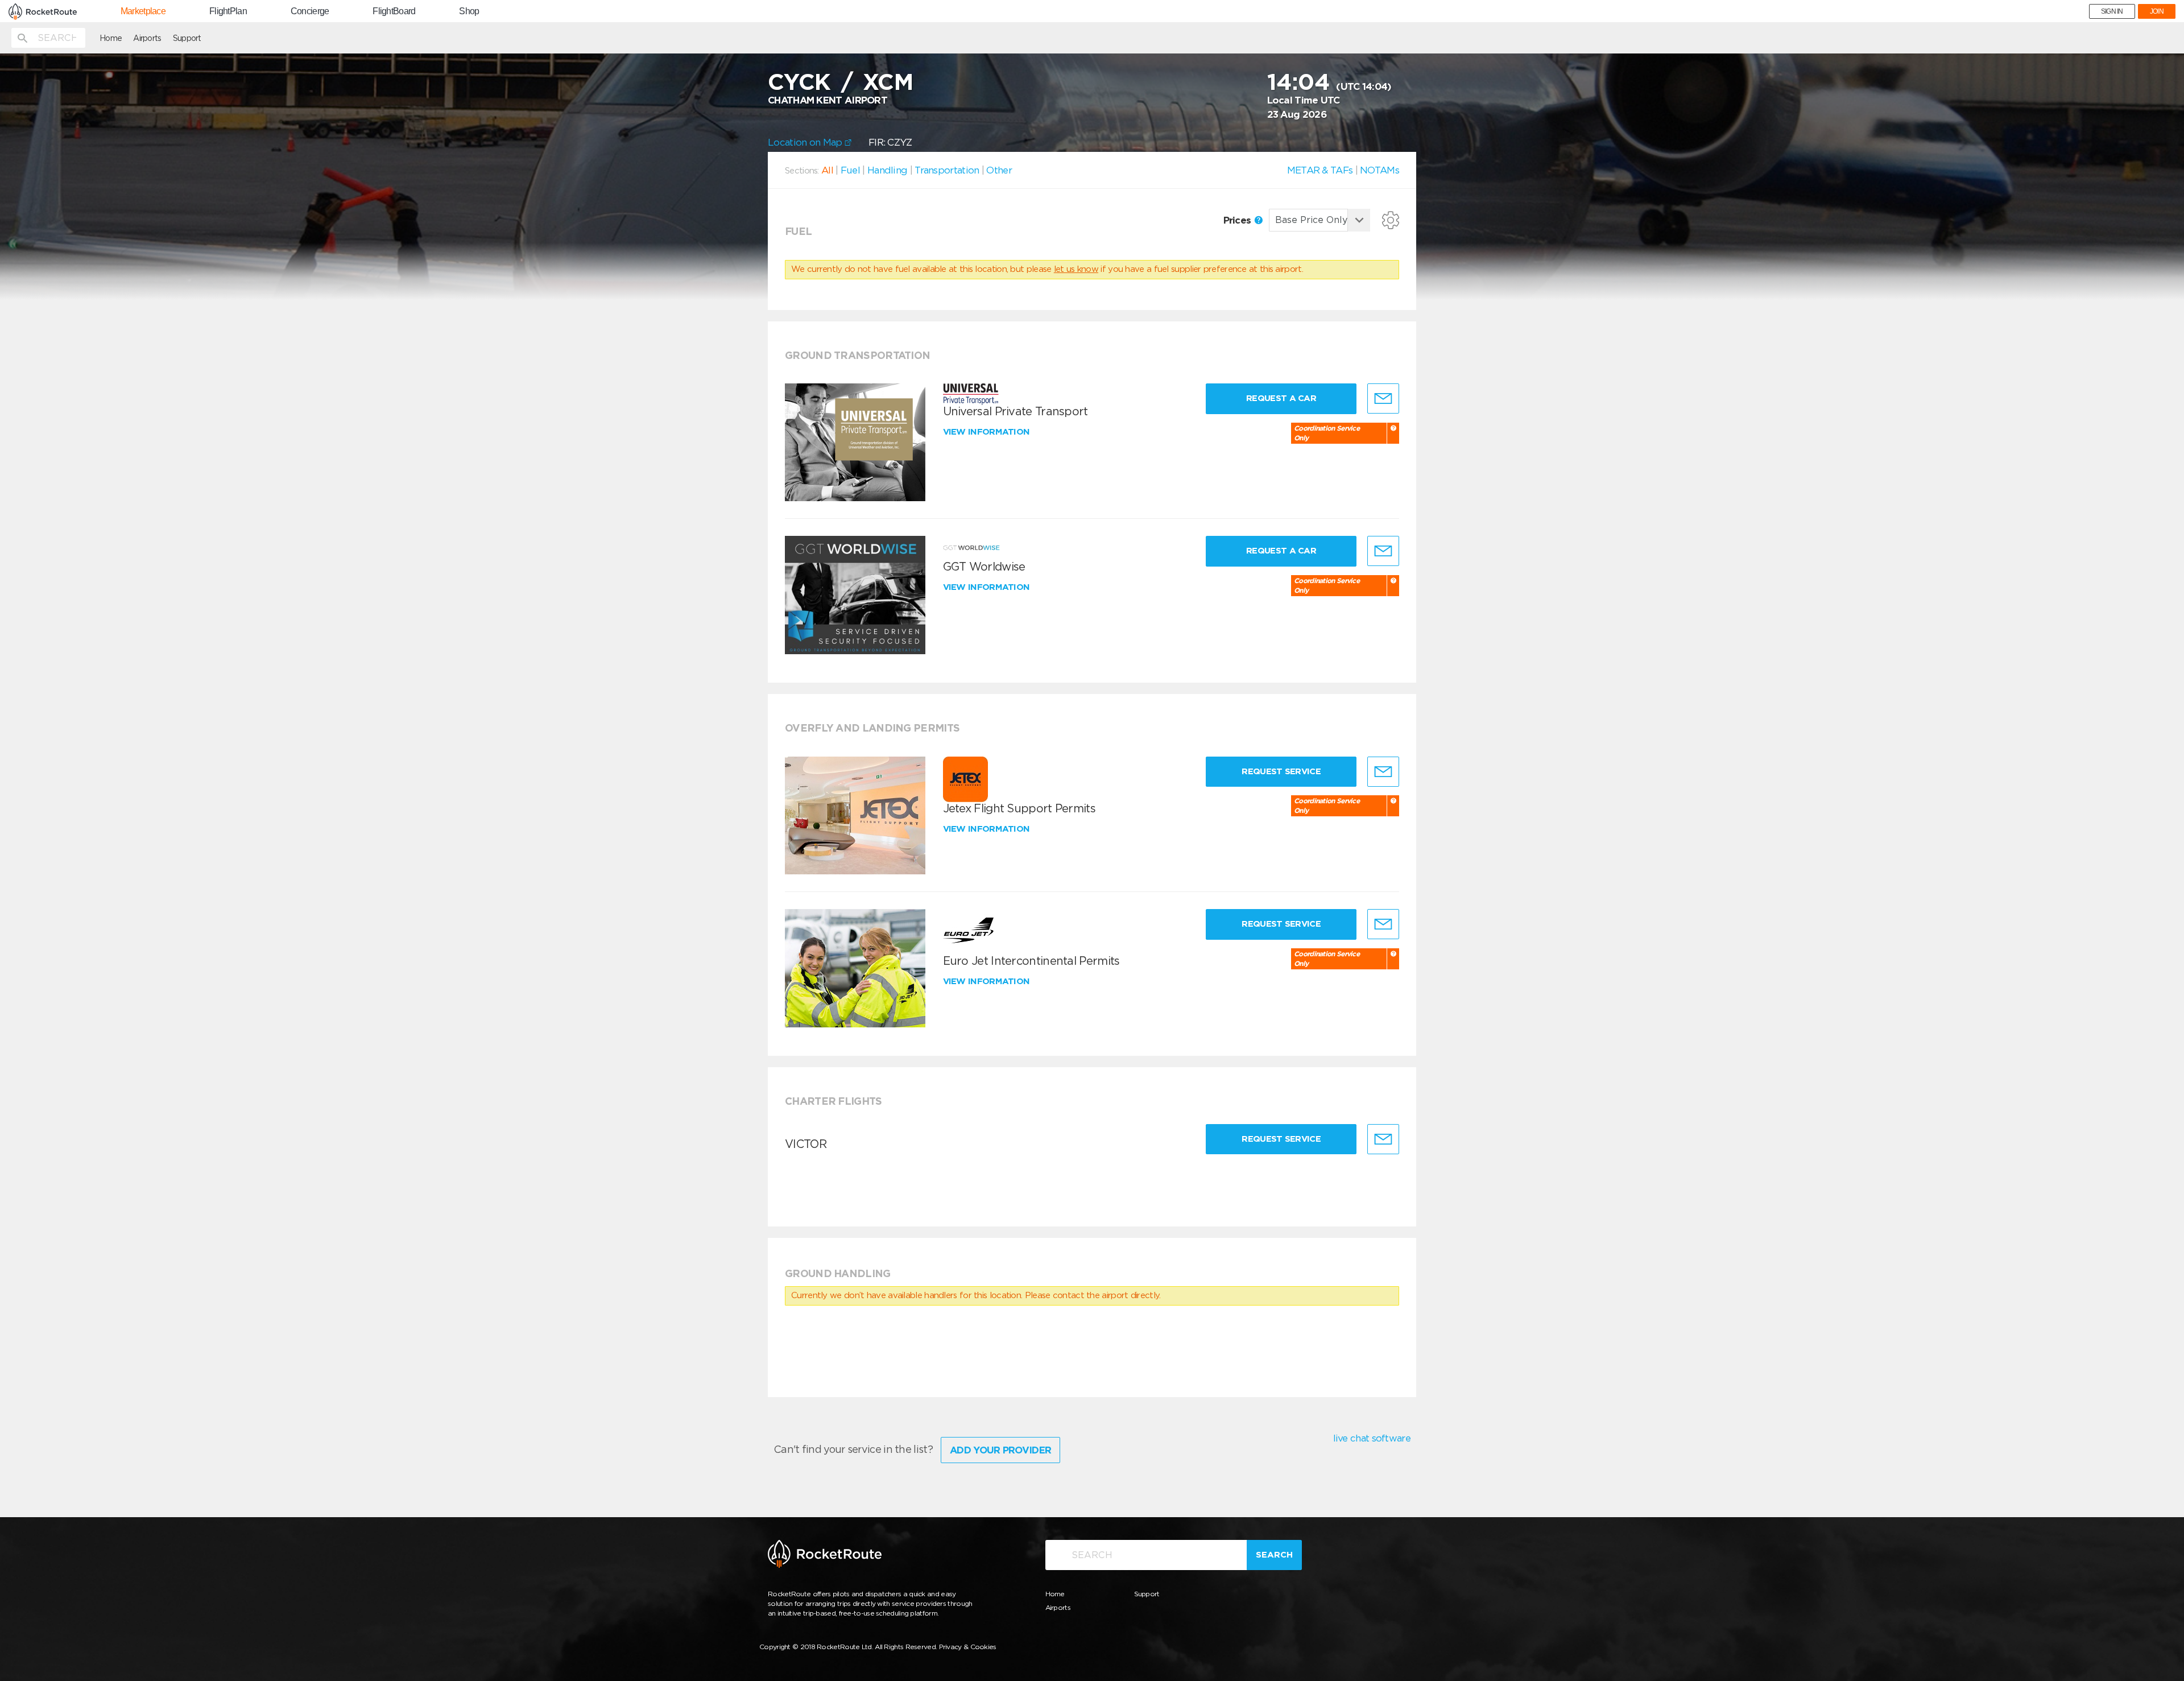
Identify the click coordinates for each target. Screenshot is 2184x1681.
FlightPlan (228, 11)
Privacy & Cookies (968, 1647)
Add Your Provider (1000, 1450)
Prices (1238, 220)
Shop (469, 11)
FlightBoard (394, 11)
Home (111, 38)
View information (988, 432)
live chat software (1372, 1438)
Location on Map (806, 142)
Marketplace (143, 11)
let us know (1076, 269)
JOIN (2157, 11)
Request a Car (1281, 398)
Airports (147, 38)
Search (1274, 1555)
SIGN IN (2112, 11)
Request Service (1281, 771)
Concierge (310, 11)
